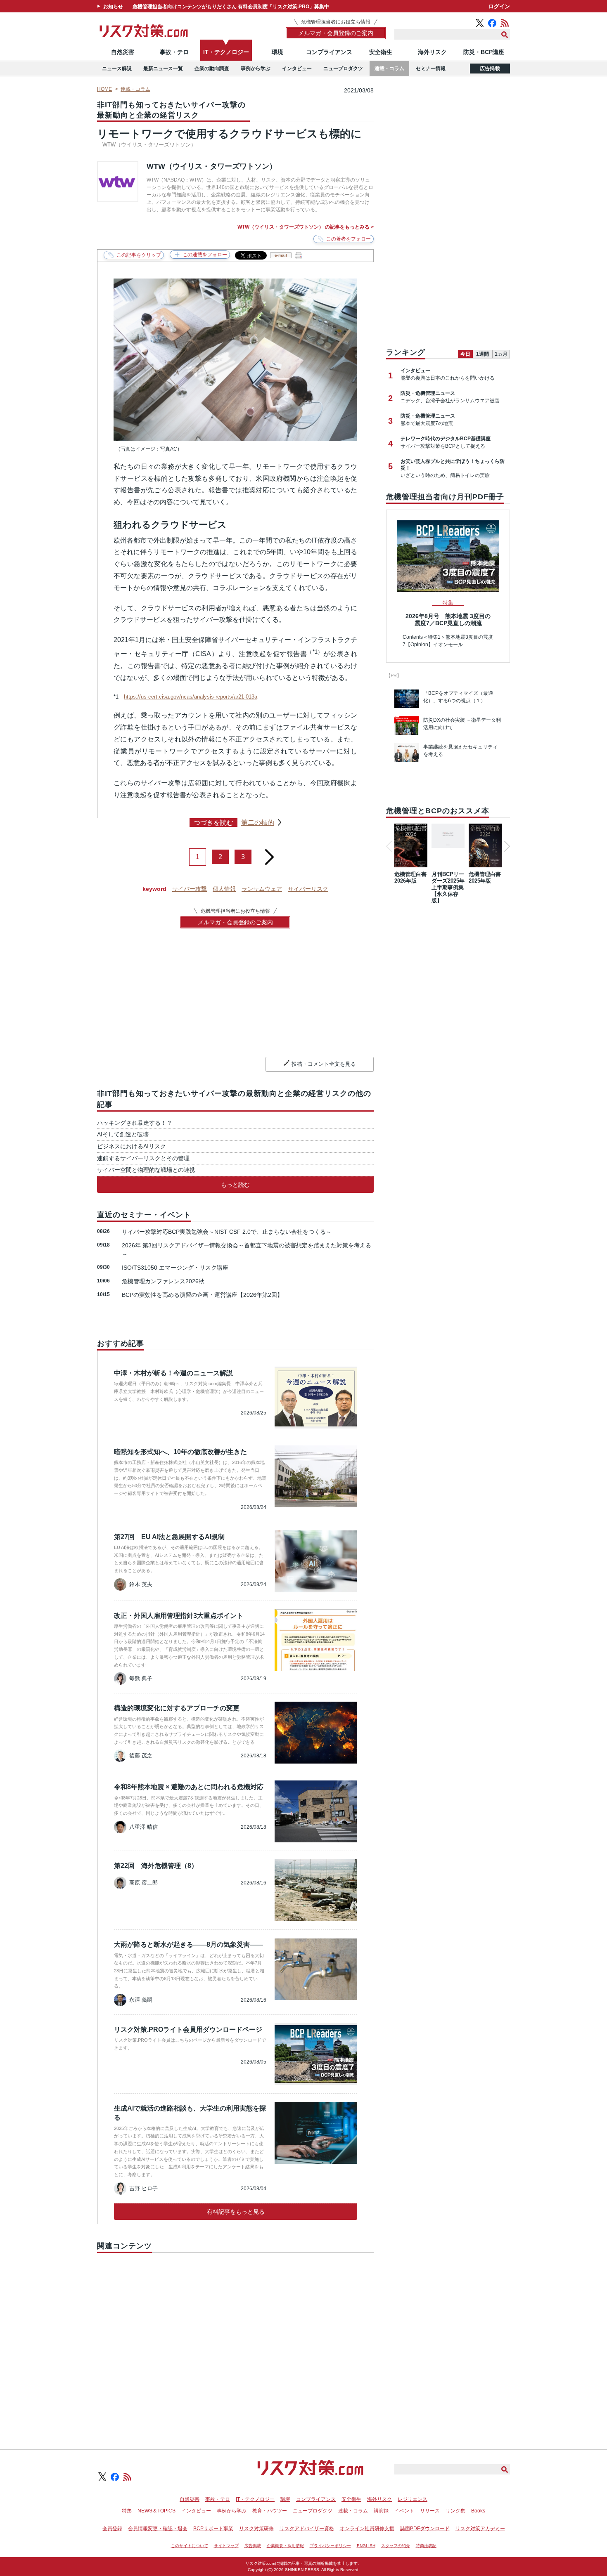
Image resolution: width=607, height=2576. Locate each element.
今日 (465, 354)
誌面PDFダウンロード (425, 2529)
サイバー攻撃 (190, 889)
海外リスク (432, 52)
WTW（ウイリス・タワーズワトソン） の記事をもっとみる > (306, 227)
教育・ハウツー (270, 2511)
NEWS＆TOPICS (156, 2511)
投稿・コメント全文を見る (324, 1064)
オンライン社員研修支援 (367, 2529)
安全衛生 (381, 52)
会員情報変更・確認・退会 (158, 2529)
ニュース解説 (117, 68)
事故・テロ (174, 52)
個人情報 (224, 889)
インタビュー (297, 68)
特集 (127, 2511)
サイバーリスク (308, 889)
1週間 (483, 354)
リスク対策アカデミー (480, 2529)
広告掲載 (490, 68)
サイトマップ (226, 2546)
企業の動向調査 (212, 68)
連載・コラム (389, 68)
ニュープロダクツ (343, 68)
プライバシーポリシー (330, 2546)
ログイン (499, 6)
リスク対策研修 (256, 2529)
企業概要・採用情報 (285, 2546)
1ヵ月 (501, 354)
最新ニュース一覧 (163, 68)
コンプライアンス (329, 52)
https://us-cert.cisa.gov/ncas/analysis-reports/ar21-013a (191, 697)
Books (478, 2511)
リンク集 (455, 2511)
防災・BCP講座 (484, 52)
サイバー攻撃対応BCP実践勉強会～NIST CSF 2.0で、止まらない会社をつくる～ (227, 1232)
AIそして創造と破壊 (123, 1134)
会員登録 (112, 2529)
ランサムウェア (262, 889)
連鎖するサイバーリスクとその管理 (143, 1158)
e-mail (281, 255)
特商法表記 (426, 2546)
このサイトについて (190, 2546)
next (270, 854)
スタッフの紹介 (396, 2546)
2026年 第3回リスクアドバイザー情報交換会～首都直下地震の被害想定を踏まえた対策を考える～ (247, 1250)
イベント (404, 2511)
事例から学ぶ (256, 68)
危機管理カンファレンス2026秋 (163, 1281)
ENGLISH (366, 2546)
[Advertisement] (235, 2342)
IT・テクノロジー (226, 52)
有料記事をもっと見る (236, 2212)
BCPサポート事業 (213, 2529)
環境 (277, 52)
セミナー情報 (431, 68)
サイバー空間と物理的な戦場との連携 (146, 1170)
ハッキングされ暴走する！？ (135, 1123)
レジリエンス (413, 2499)
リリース (430, 2511)
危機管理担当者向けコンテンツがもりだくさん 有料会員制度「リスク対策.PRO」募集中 (231, 7)
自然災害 (123, 52)
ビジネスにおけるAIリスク (132, 1146)
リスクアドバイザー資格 (307, 2529)
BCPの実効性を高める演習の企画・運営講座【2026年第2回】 (202, 1295)
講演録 (381, 2511)
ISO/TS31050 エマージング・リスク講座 (175, 1268)
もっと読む (235, 1185)
